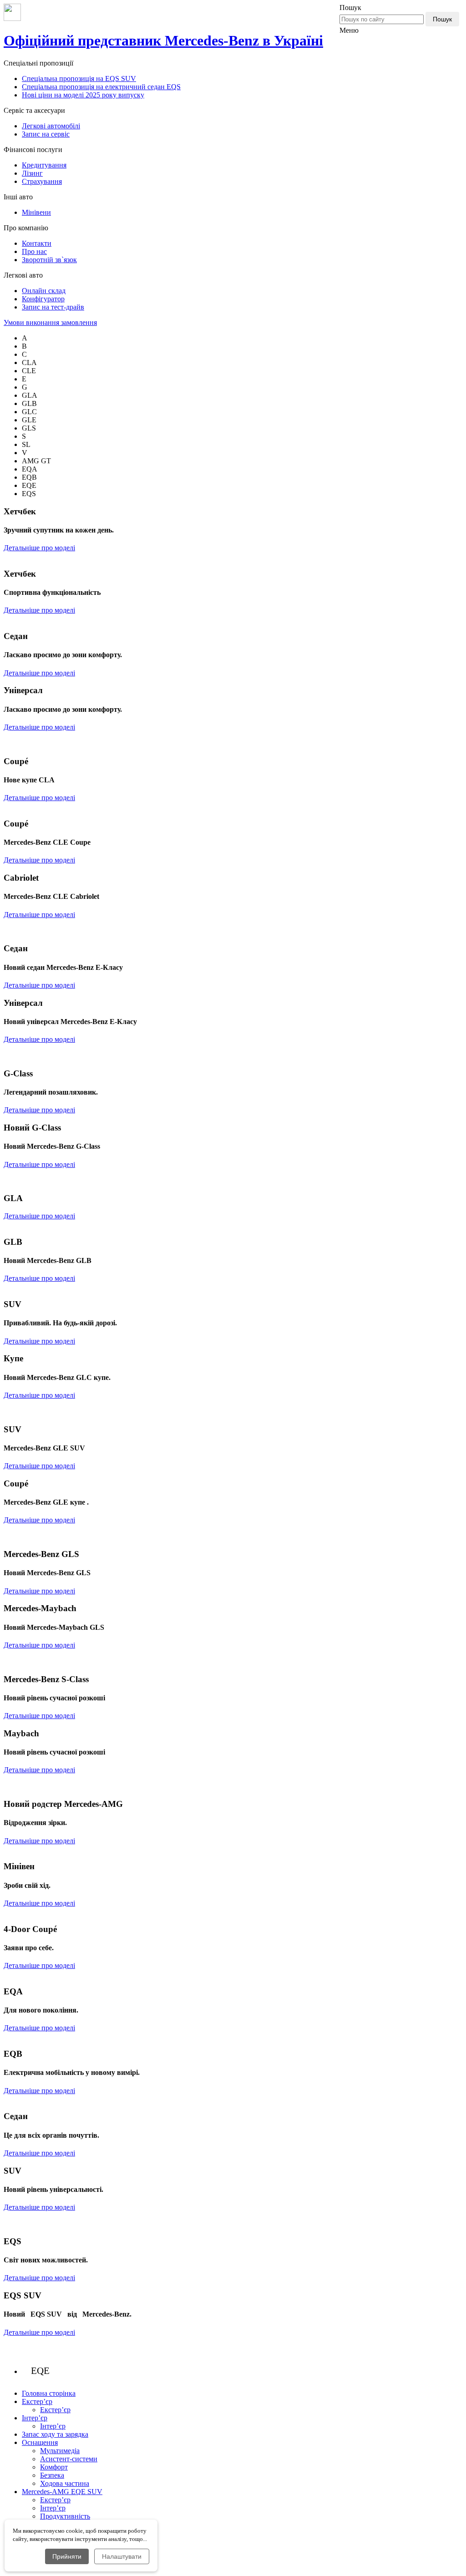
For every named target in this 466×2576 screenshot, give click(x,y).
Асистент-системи (69, 2459)
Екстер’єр (55, 2410)
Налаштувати (122, 2556)
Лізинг (32, 173)
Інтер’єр (53, 2426)
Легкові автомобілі (51, 126)
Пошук (442, 19)
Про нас (34, 251)
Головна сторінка (49, 2393)
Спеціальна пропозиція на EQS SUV (79, 79)
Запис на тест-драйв (53, 307)
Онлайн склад (44, 291)
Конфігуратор (43, 299)
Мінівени (36, 212)
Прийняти (67, 2556)
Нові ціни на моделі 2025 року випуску (83, 95)
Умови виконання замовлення (50, 322)
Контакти (37, 243)
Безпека (52, 2475)
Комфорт (54, 2467)
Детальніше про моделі (39, 548)
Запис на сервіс (46, 134)
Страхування (42, 181)
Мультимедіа (60, 2451)
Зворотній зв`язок (49, 260)
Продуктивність (65, 2516)
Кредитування (44, 165)
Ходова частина (65, 2483)
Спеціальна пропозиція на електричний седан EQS (101, 87)
